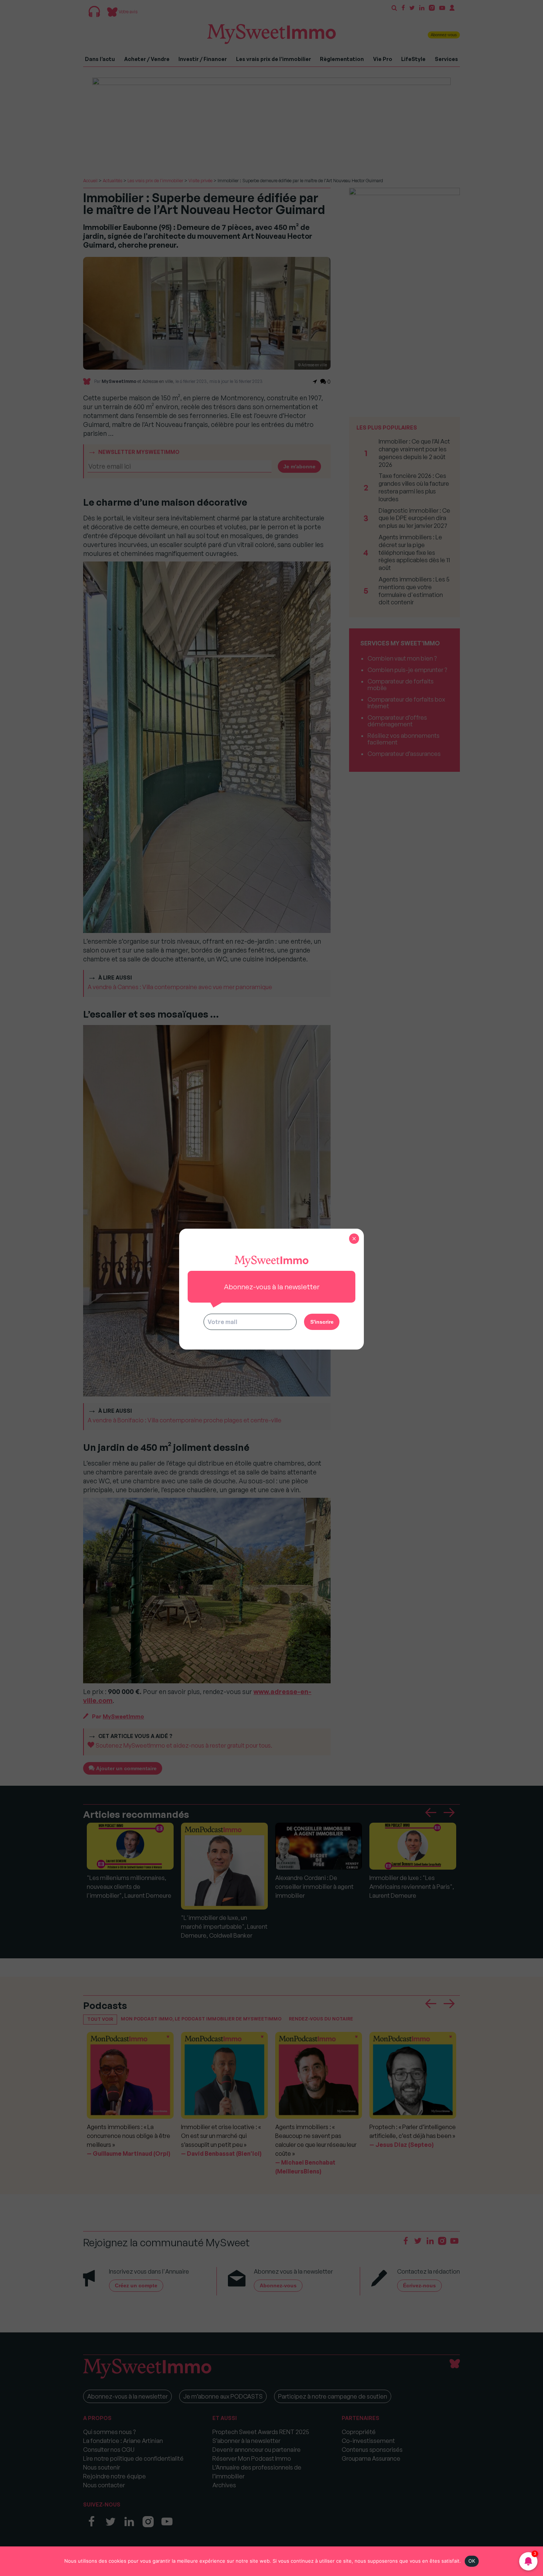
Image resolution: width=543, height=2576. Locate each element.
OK (472, 2561)
